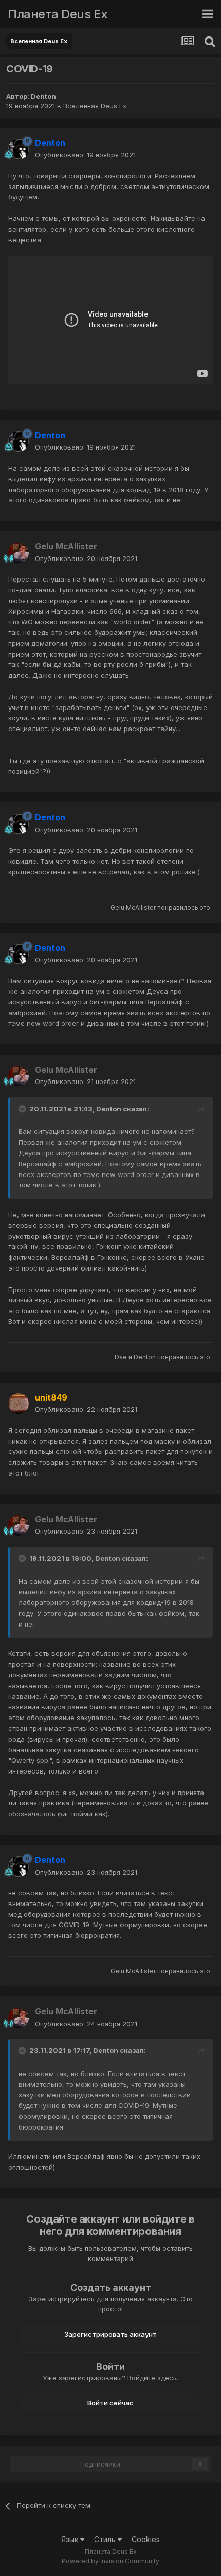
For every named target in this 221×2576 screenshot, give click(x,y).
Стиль (106, 2539)
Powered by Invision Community (110, 2561)
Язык (71, 2539)
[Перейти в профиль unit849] (19, 1404)
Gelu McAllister (133, 908)
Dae (121, 1357)
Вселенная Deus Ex (95, 106)
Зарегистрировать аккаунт (110, 2334)
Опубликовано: (85, 155)
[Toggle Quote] (23, 1109)
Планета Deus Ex (58, 14)
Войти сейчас (110, 2403)
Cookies (146, 2539)
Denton (43, 96)
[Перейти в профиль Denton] (19, 149)
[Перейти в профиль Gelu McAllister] (19, 553)
